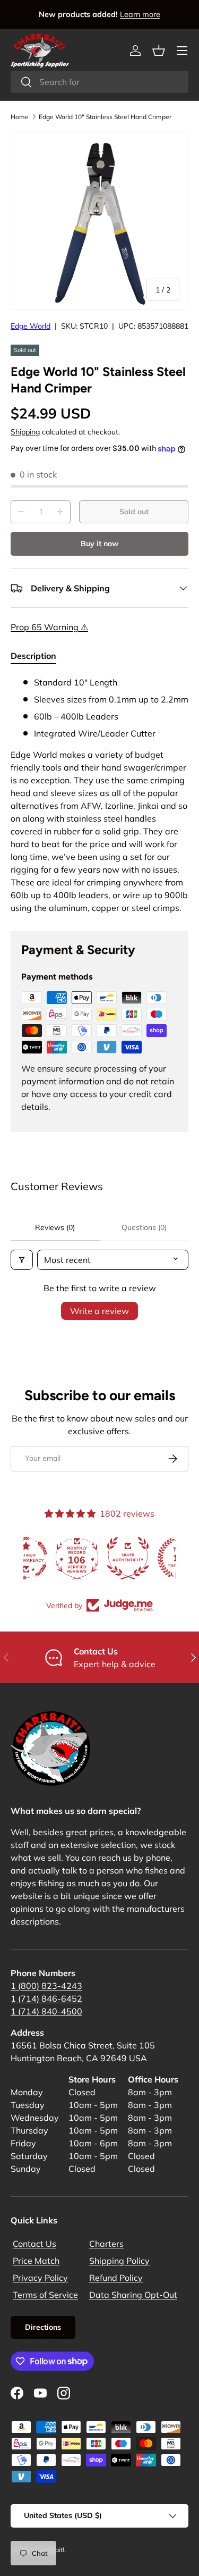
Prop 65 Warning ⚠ (49, 627)
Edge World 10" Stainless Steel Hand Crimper (105, 117)
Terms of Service (45, 2295)
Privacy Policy (40, 2278)
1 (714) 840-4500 (46, 2011)
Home (20, 117)
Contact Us (34, 2244)
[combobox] (99, 82)
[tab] (33, 656)
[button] (159, 51)
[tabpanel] (99, 795)
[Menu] (182, 51)
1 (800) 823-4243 (46, 1986)
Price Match (36, 2261)
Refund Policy (116, 2278)
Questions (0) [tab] (144, 1227)
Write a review (99, 1311)
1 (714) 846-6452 (46, 1998)
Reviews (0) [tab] (55, 1227)
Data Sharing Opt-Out (133, 2295)
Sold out (134, 512)
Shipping (25, 432)
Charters (106, 2244)
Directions (43, 2327)
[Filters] (22, 1260)
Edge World (31, 326)
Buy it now (99, 543)
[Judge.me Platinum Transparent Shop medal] (100, 1558)
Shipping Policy (119, 2261)
